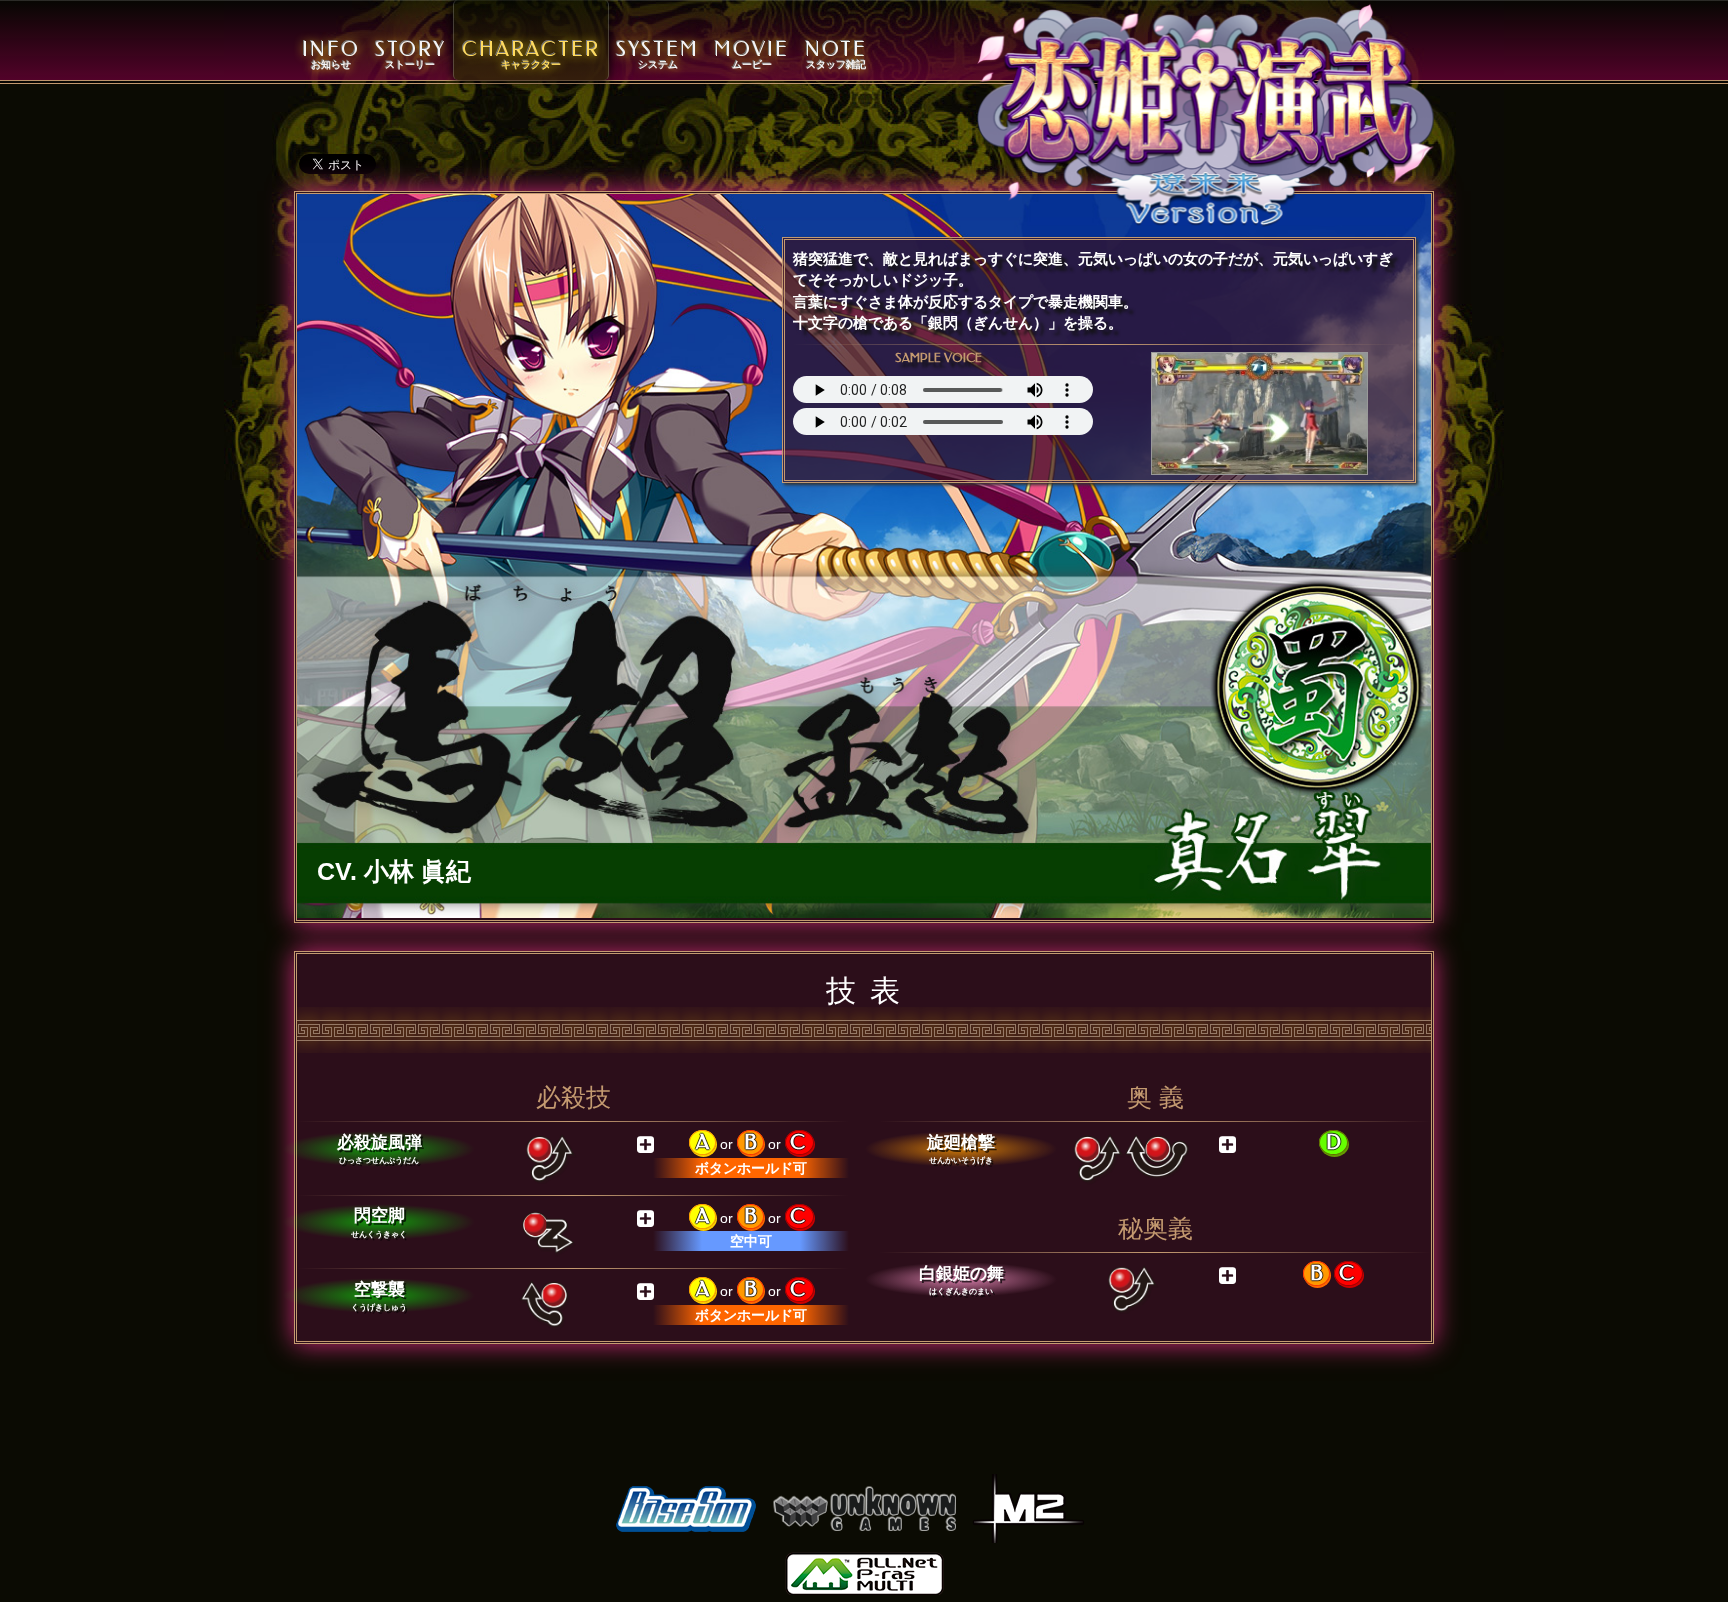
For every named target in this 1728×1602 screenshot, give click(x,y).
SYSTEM (657, 54)
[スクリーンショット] (1260, 413)
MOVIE (751, 54)
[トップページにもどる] (1206, 116)
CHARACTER (531, 54)
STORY (410, 54)
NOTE (836, 54)
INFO (331, 54)
